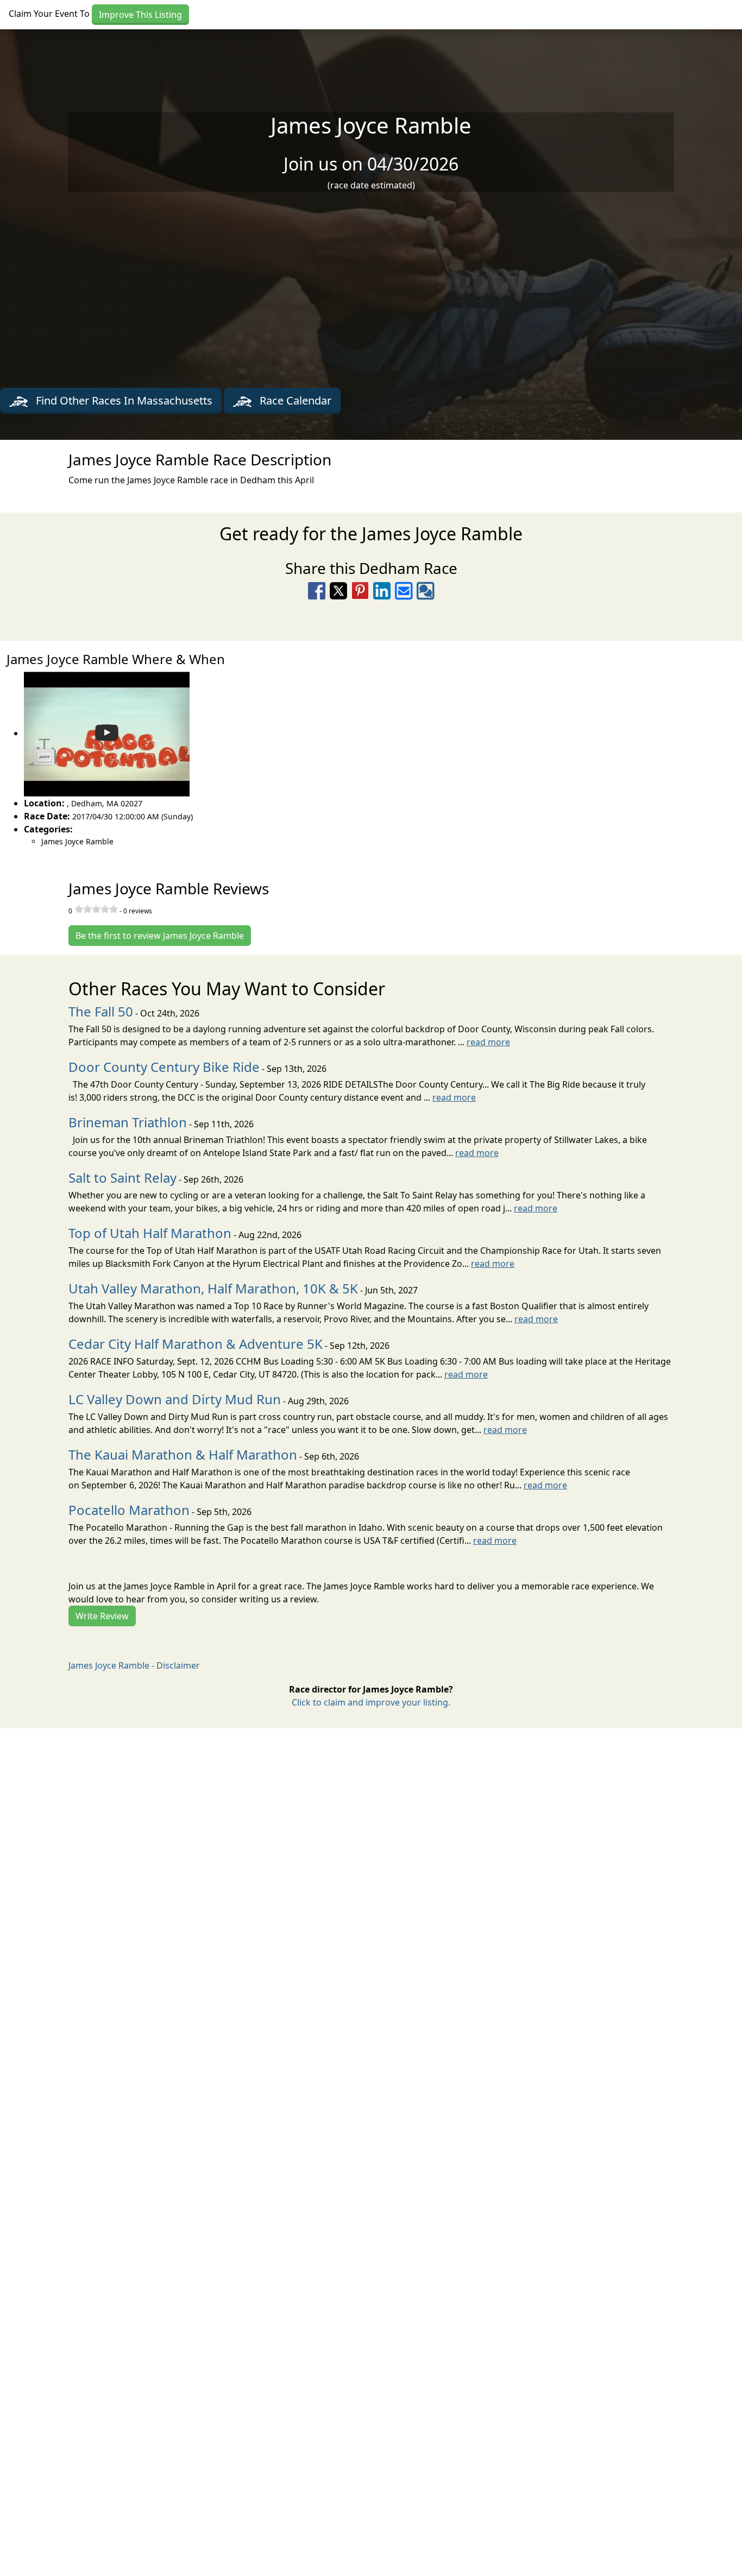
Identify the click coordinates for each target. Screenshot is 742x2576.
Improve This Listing (140, 15)
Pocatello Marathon (129, 1510)
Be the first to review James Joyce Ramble (160, 936)
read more (488, 1042)
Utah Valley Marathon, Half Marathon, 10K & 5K (213, 1288)
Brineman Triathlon (128, 1122)
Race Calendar (294, 400)
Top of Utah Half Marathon (150, 1233)
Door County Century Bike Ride (164, 1067)
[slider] (96, 909)
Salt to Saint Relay (122, 1177)
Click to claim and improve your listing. (371, 1702)
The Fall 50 (101, 1011)
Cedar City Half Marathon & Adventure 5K (196, 1344)
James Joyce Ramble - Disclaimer (134, 1665)
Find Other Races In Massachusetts (123, 400)
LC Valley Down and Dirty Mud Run (175, 1399)
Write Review (102, 1616)
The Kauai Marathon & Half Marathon (183, 1454)
